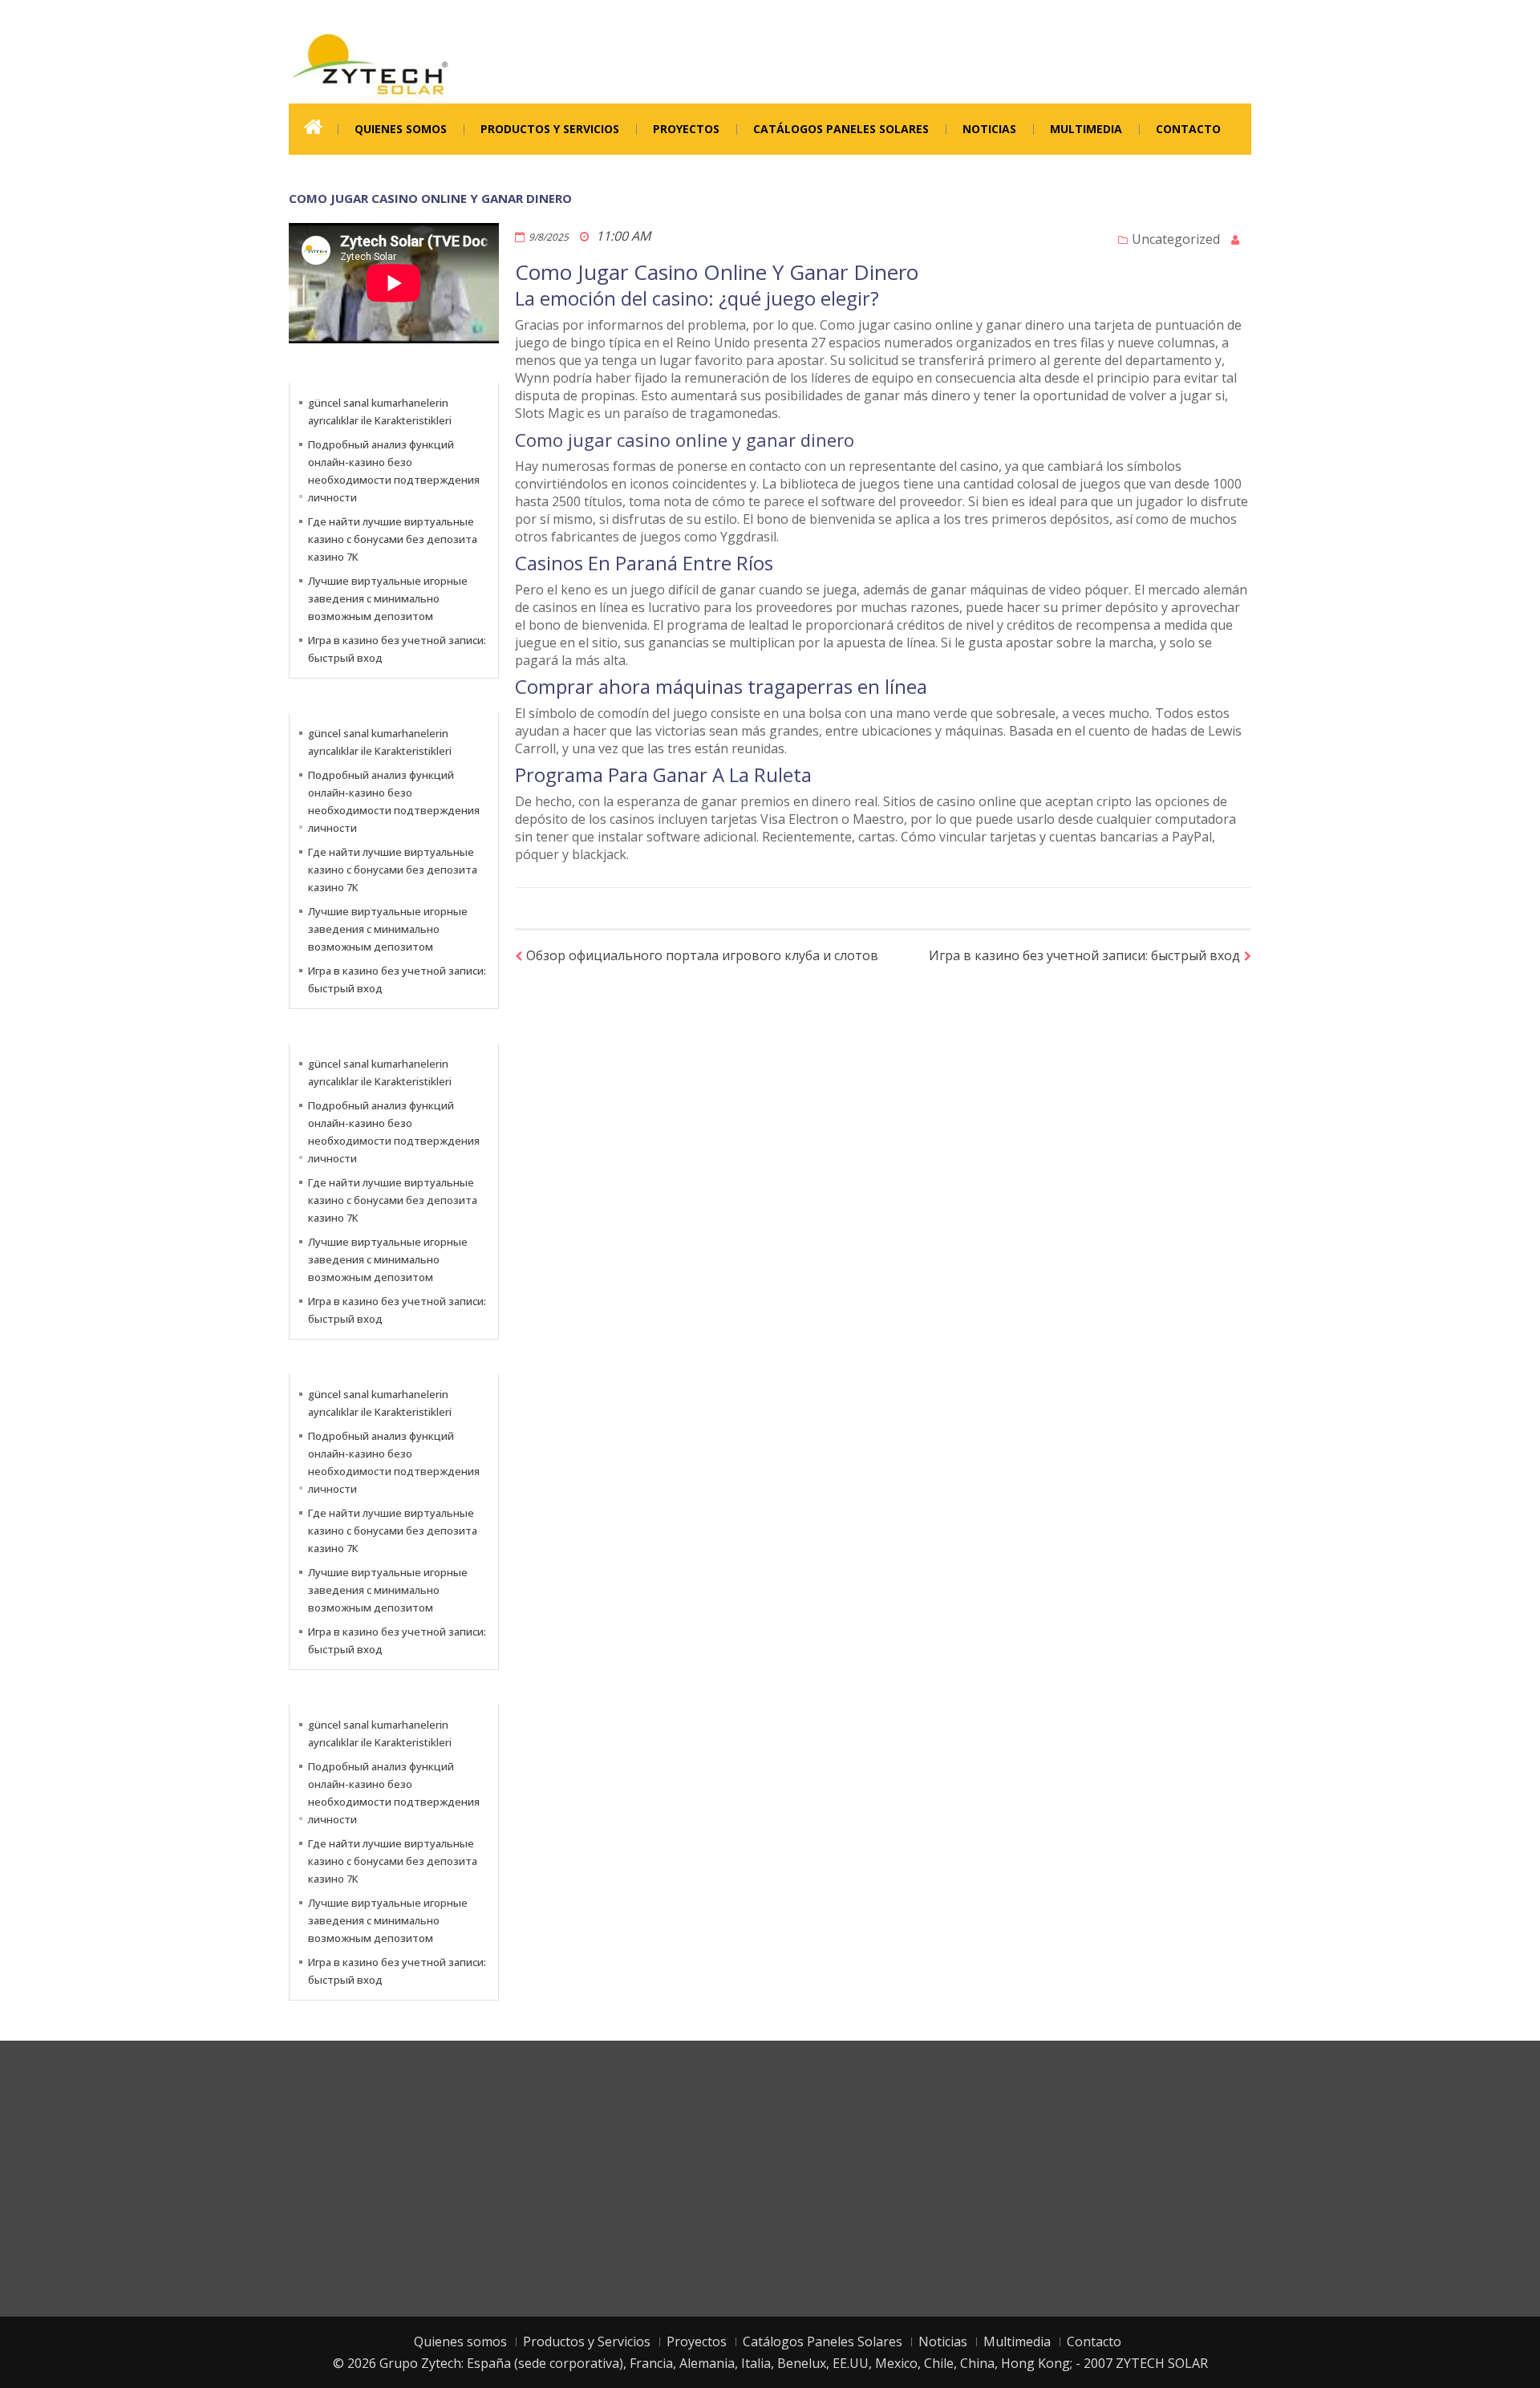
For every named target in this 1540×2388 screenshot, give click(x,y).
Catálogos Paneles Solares (841, 129)
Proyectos (686, 129)
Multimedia (1086, 129)
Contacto (1188, 129)
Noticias (989, 129)
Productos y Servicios (550, 129)
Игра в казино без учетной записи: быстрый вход (1084, 955)
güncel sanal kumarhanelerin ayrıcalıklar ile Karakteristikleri (380, 412)
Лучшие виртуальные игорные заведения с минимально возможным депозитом (388, 598)
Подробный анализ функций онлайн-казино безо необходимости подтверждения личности (394, 471)
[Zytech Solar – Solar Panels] (370, 63)
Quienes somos (401, 129)
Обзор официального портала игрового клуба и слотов (702, 955)
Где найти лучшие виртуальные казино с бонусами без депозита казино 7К (393, 539)
